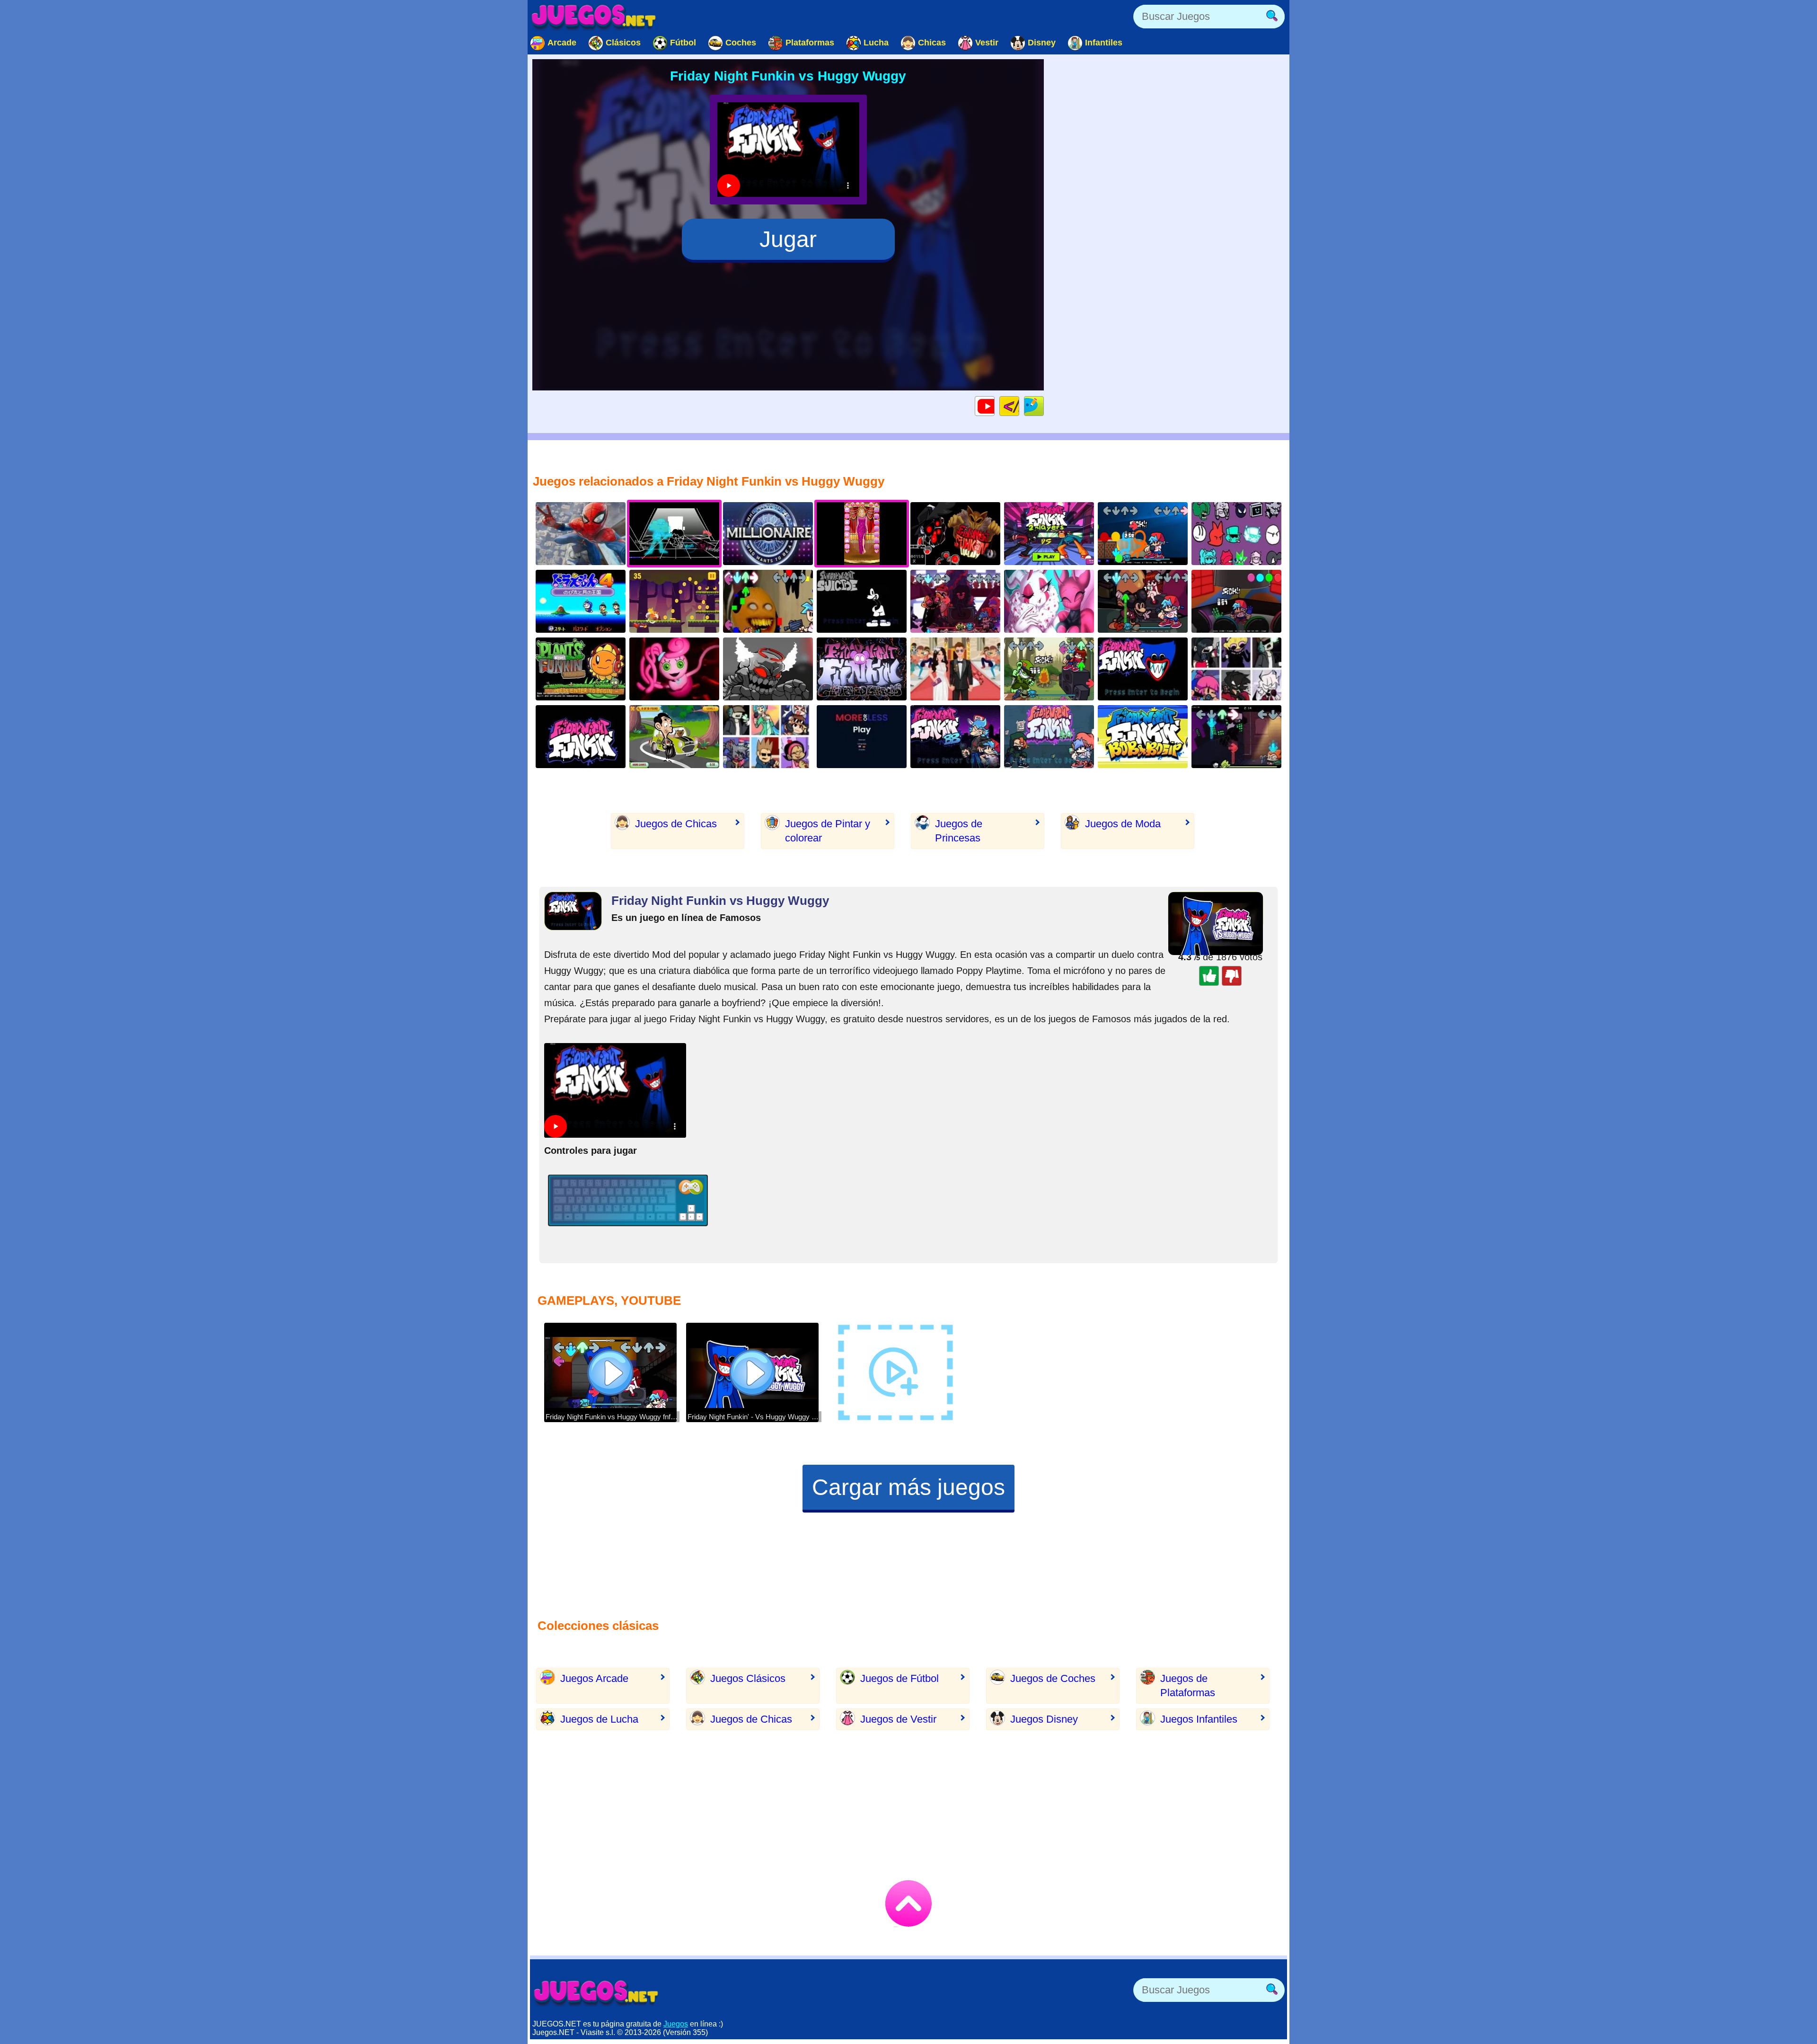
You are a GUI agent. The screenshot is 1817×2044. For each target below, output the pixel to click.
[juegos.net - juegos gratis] (596, 1992)
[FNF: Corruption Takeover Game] (955, 601)
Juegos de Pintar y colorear (828, 831)
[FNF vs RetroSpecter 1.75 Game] (1049, 601)
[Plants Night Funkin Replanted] (581, 669)
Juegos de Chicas (676, 824)
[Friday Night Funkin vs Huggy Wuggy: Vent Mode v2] (1143, 669)
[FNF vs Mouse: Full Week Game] (1143, 601)
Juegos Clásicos (748, 1678)
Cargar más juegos (908, 1487)
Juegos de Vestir (898, 1719)
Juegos (676, 2024)
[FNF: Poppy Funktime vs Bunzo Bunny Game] (1236, 601)
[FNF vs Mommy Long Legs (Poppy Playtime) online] (674, 669)
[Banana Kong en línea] (674, 601)
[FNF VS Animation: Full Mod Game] (1143, 534)
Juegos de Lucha (599, 1719)
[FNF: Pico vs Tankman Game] (1236, 737)
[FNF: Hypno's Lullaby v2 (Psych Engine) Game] (955, 534)
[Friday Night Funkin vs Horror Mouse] (862, 601)
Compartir (1044, 406)
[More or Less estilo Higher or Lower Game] (862, 737)
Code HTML (1019, 406)
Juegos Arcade (594, 1678)
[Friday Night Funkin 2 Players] (1049, 534)
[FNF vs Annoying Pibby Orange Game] (768, 601)
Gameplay (994, 406)
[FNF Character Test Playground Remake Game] (1236, 534)
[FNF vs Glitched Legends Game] (862, 669)
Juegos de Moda (1123, 824)
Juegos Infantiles (1199, 1719)
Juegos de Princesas (959, 831)
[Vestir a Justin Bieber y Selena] (955, 669)
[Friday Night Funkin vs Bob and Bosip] (1143, 737)
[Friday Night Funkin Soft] (1049, 737)
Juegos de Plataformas (1188, 1686)
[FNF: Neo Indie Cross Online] (581, 737)
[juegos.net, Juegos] (594, 17)
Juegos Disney (1044, 1719)
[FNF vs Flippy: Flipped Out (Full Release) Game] (1049, 669)
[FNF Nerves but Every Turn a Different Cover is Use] (768, 737)
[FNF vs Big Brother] (955, 737)
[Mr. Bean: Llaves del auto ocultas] (674, 737)
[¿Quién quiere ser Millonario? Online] (768, 534)
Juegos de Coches (1053, 1678)
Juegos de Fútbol (900, 1678)
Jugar (788, 239)
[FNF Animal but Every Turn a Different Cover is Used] (1236, 669)
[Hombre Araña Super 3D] (581, 534)
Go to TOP (908, 1903)
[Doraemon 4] (581, 601)
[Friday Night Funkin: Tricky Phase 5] (768, 669)
